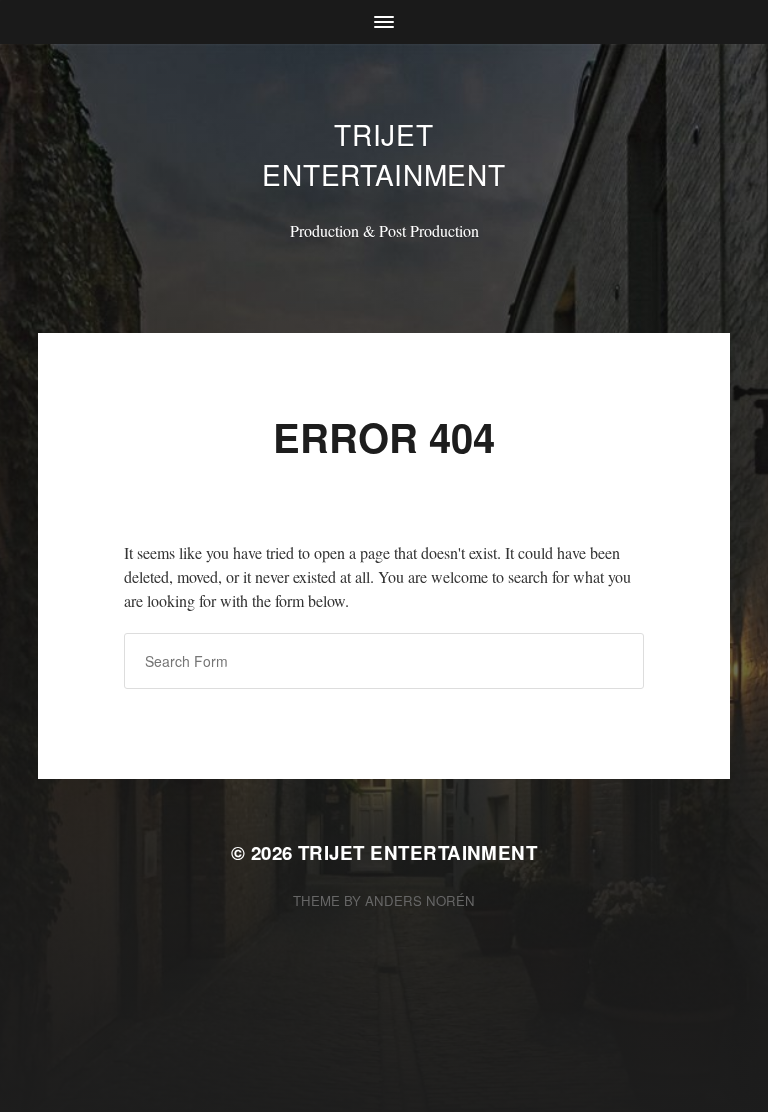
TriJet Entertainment (383, 154)
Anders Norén (420, 900)
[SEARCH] (613, 661)
